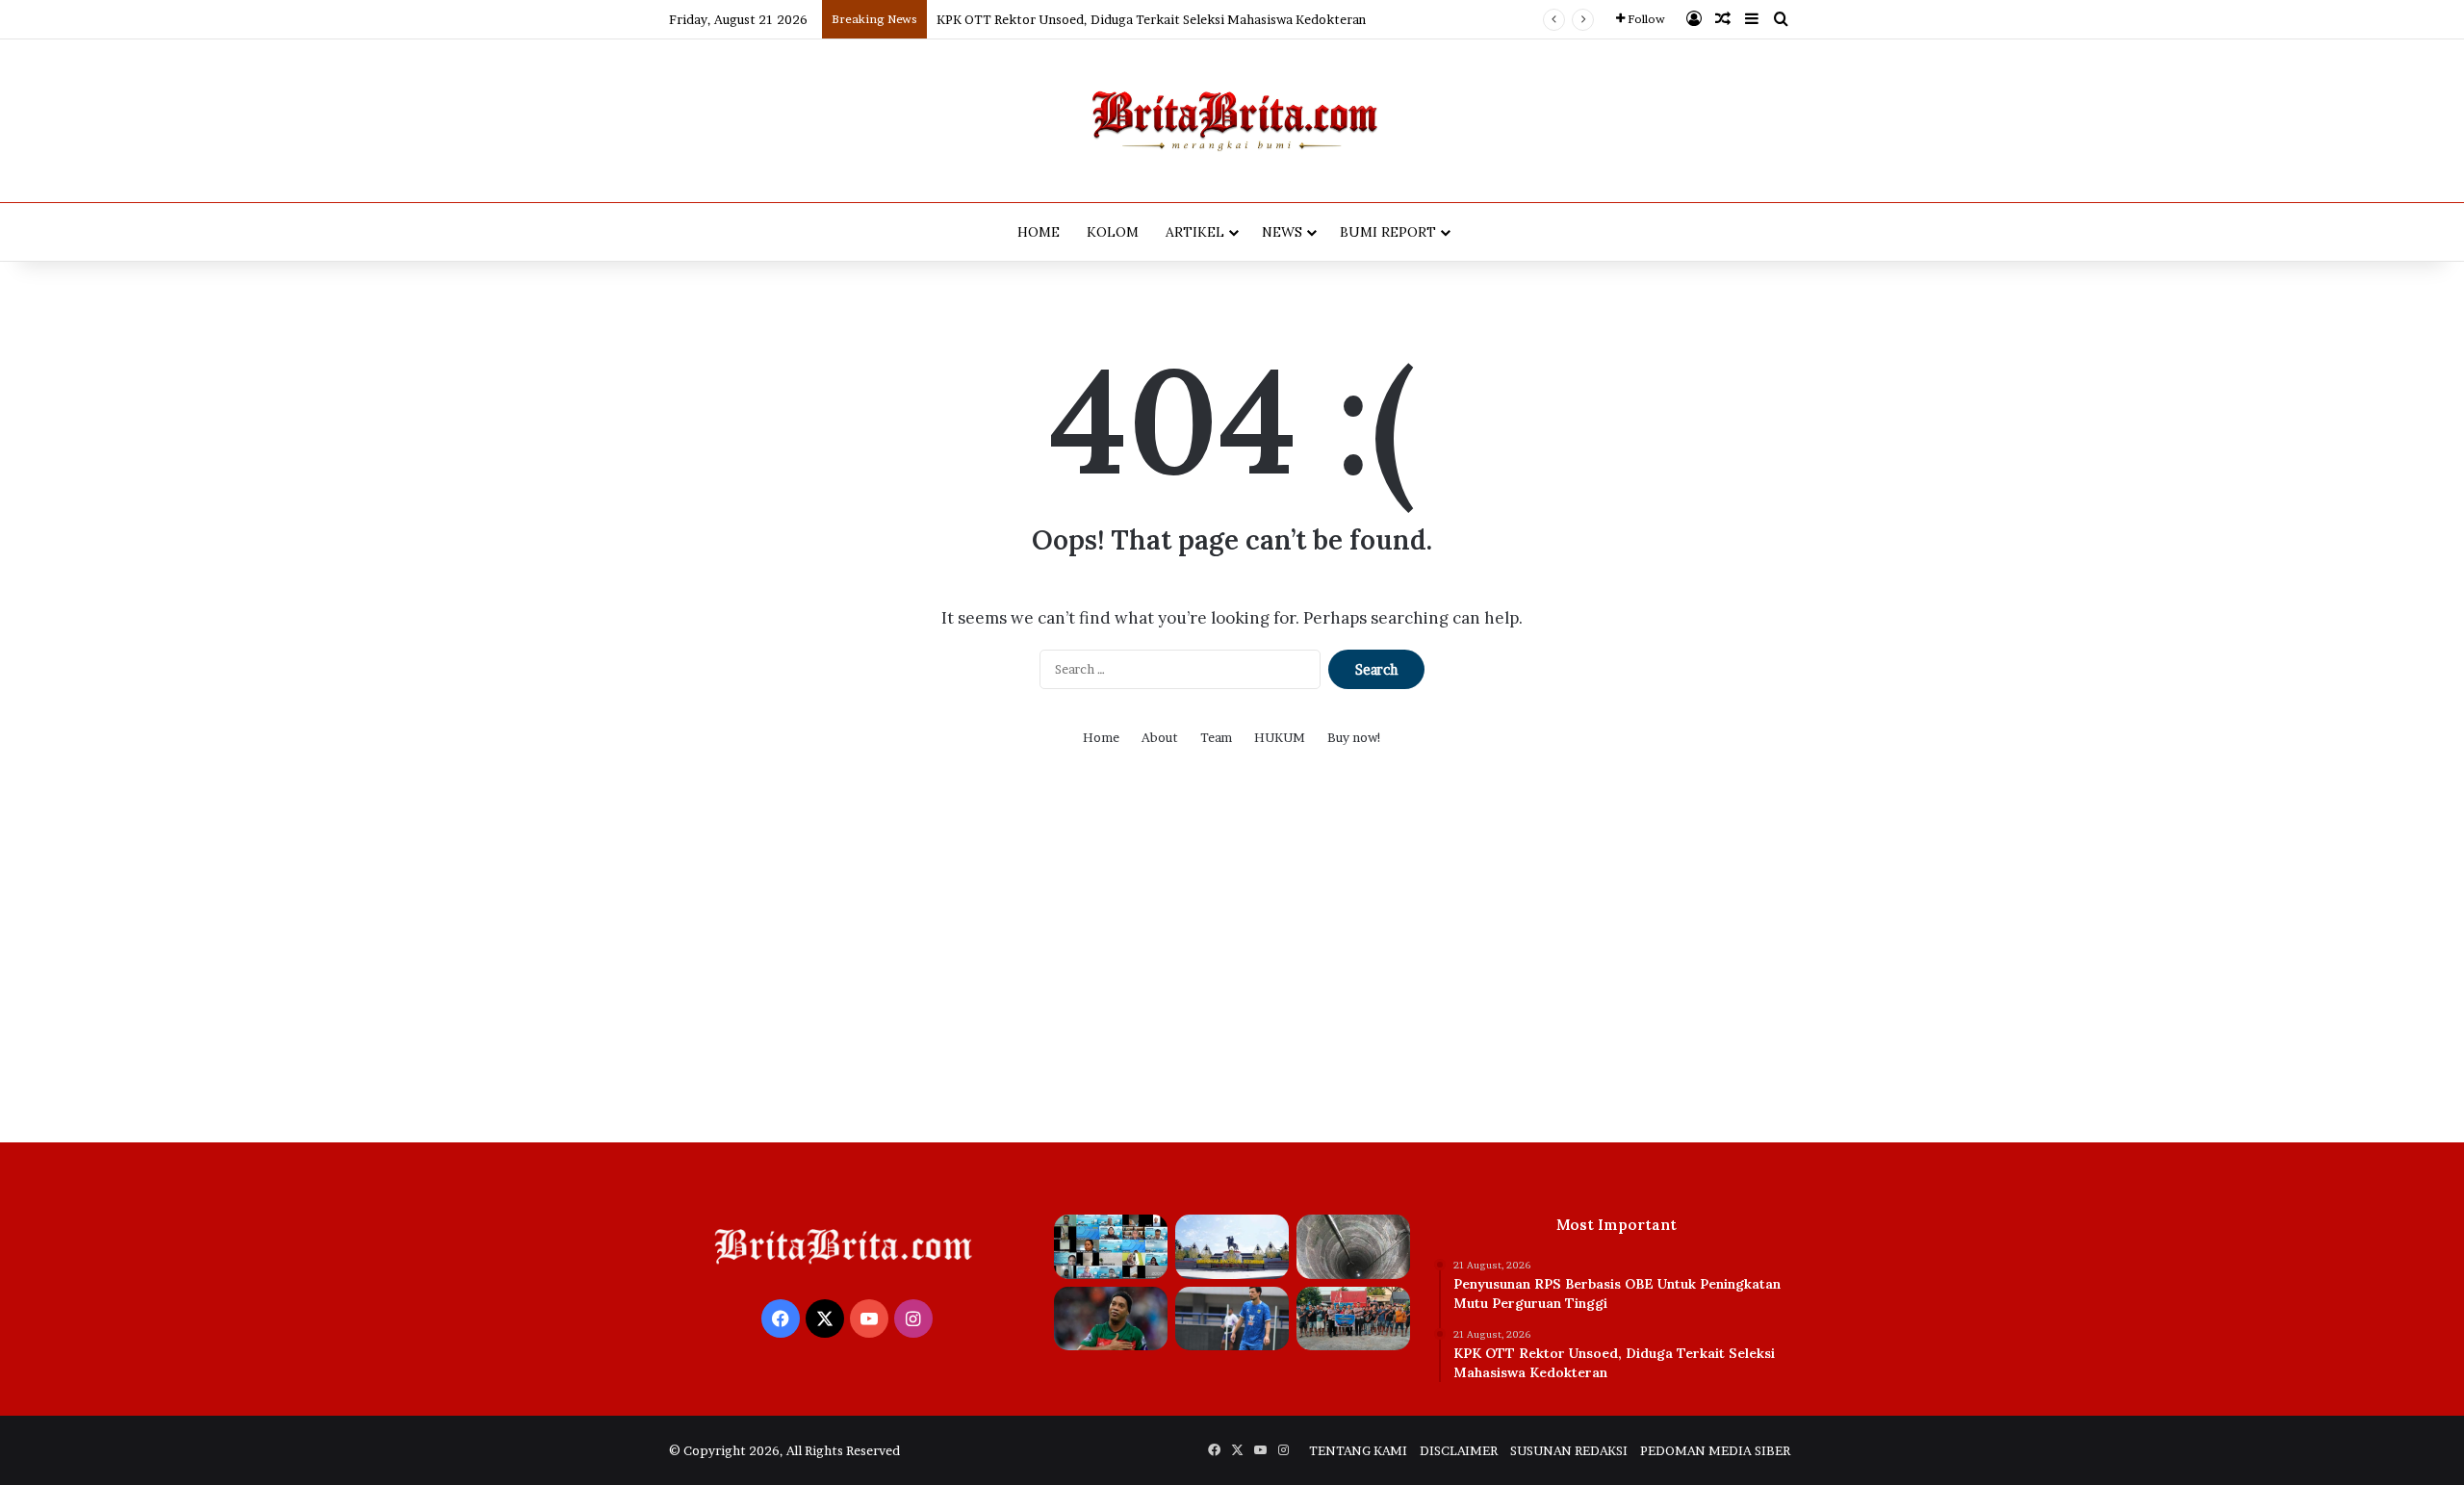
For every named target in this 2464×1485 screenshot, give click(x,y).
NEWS (1282, 232)
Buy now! (1355, 737)
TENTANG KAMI (1358, 1450)
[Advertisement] (1232, 960)
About (1160, 737)
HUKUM (1280, 737)
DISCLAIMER (1459, 1450)
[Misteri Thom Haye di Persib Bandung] (1232, 1319)
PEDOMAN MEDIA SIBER (1715, 1450)
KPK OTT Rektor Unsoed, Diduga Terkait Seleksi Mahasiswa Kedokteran (1151, 19)
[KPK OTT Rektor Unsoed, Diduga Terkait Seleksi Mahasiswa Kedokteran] (1232, 1247)
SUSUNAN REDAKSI (1569, 1450)
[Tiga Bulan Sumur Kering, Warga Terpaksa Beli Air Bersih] (1353, 1247)
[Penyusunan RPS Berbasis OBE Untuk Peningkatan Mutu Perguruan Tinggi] (1111, 1247)
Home (1101, 737)
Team (1216, 737)
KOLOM (1113, 232)
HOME (1039, 232)
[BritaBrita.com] (1232, 121)
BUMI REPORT (1388, 232)
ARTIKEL (1195, 232)
